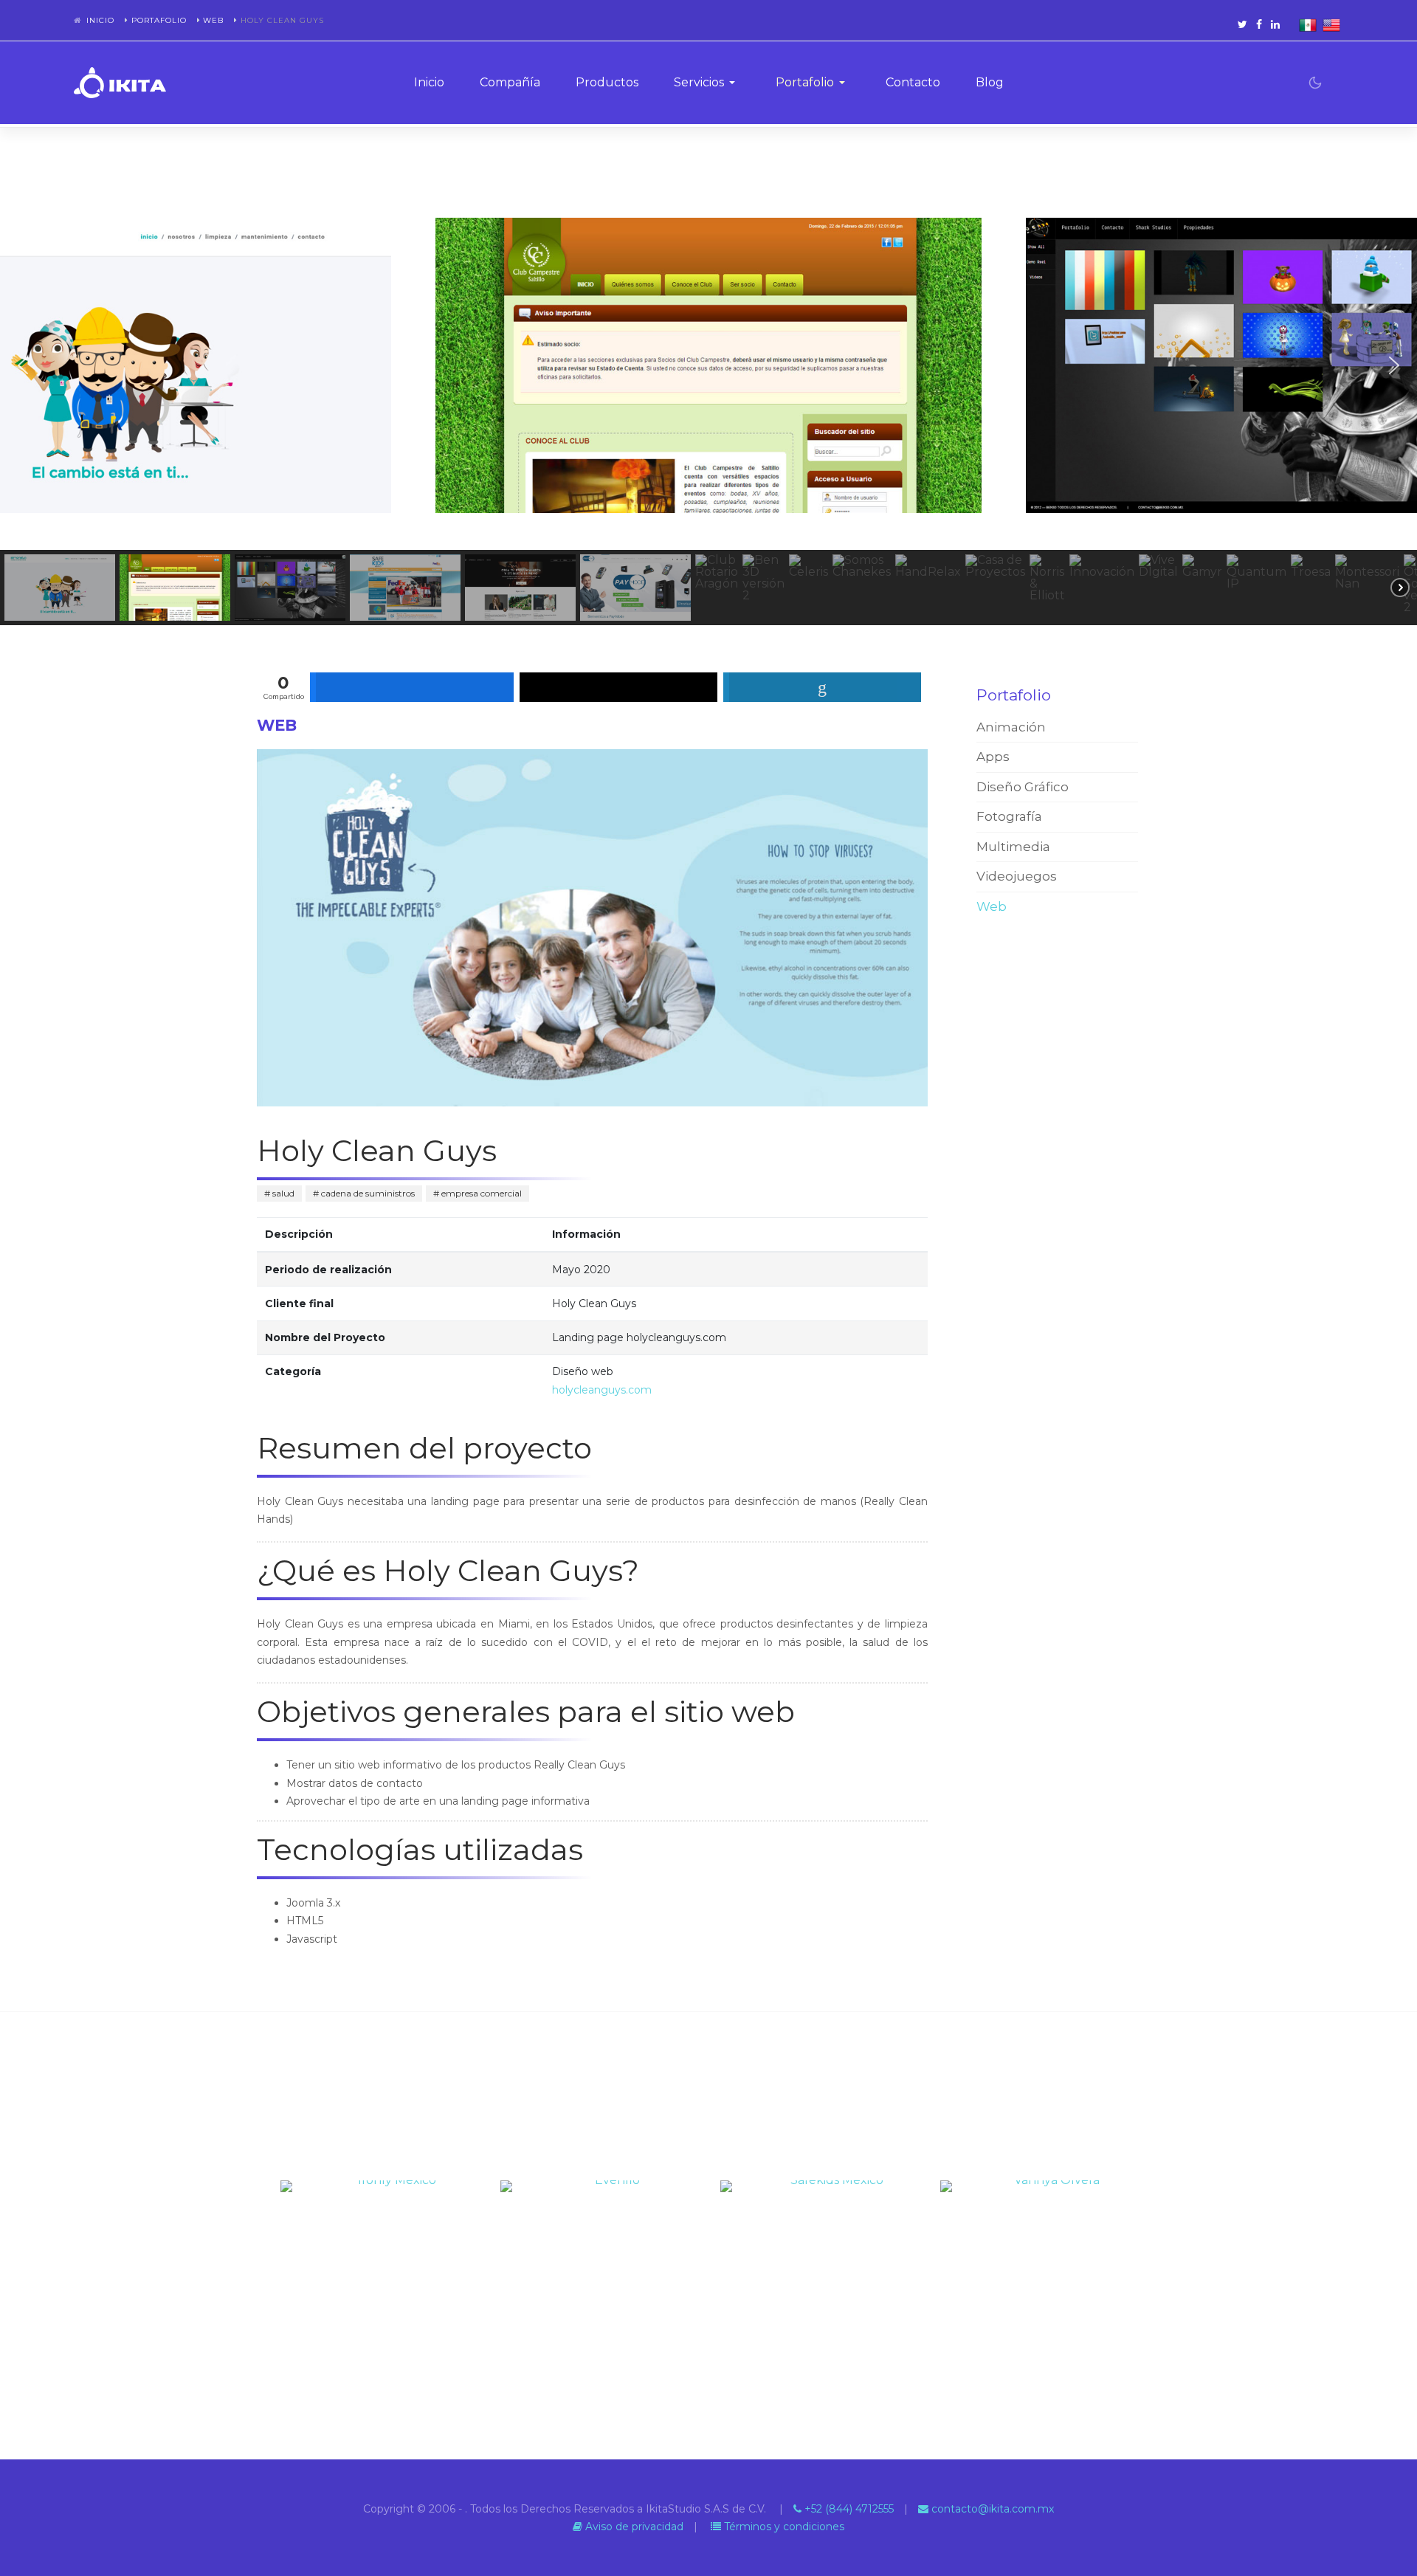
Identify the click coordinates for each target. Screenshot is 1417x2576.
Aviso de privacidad (633, 2527)
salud (282, 1193)
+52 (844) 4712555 (848, 2509)
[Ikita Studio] (120, 83)
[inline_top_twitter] (618, 687)
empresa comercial (480, 1193)
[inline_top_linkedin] (822, 687)
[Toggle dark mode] (1315, 83)
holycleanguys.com (602, 1390)
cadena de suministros (367, 1193)
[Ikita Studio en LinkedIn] (1275, 24)
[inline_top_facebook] (412, 687)
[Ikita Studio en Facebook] (1259, 24)
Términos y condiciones (783, 2527)
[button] (707, 83)
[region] (708, 403)
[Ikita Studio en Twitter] (1242, 24)
